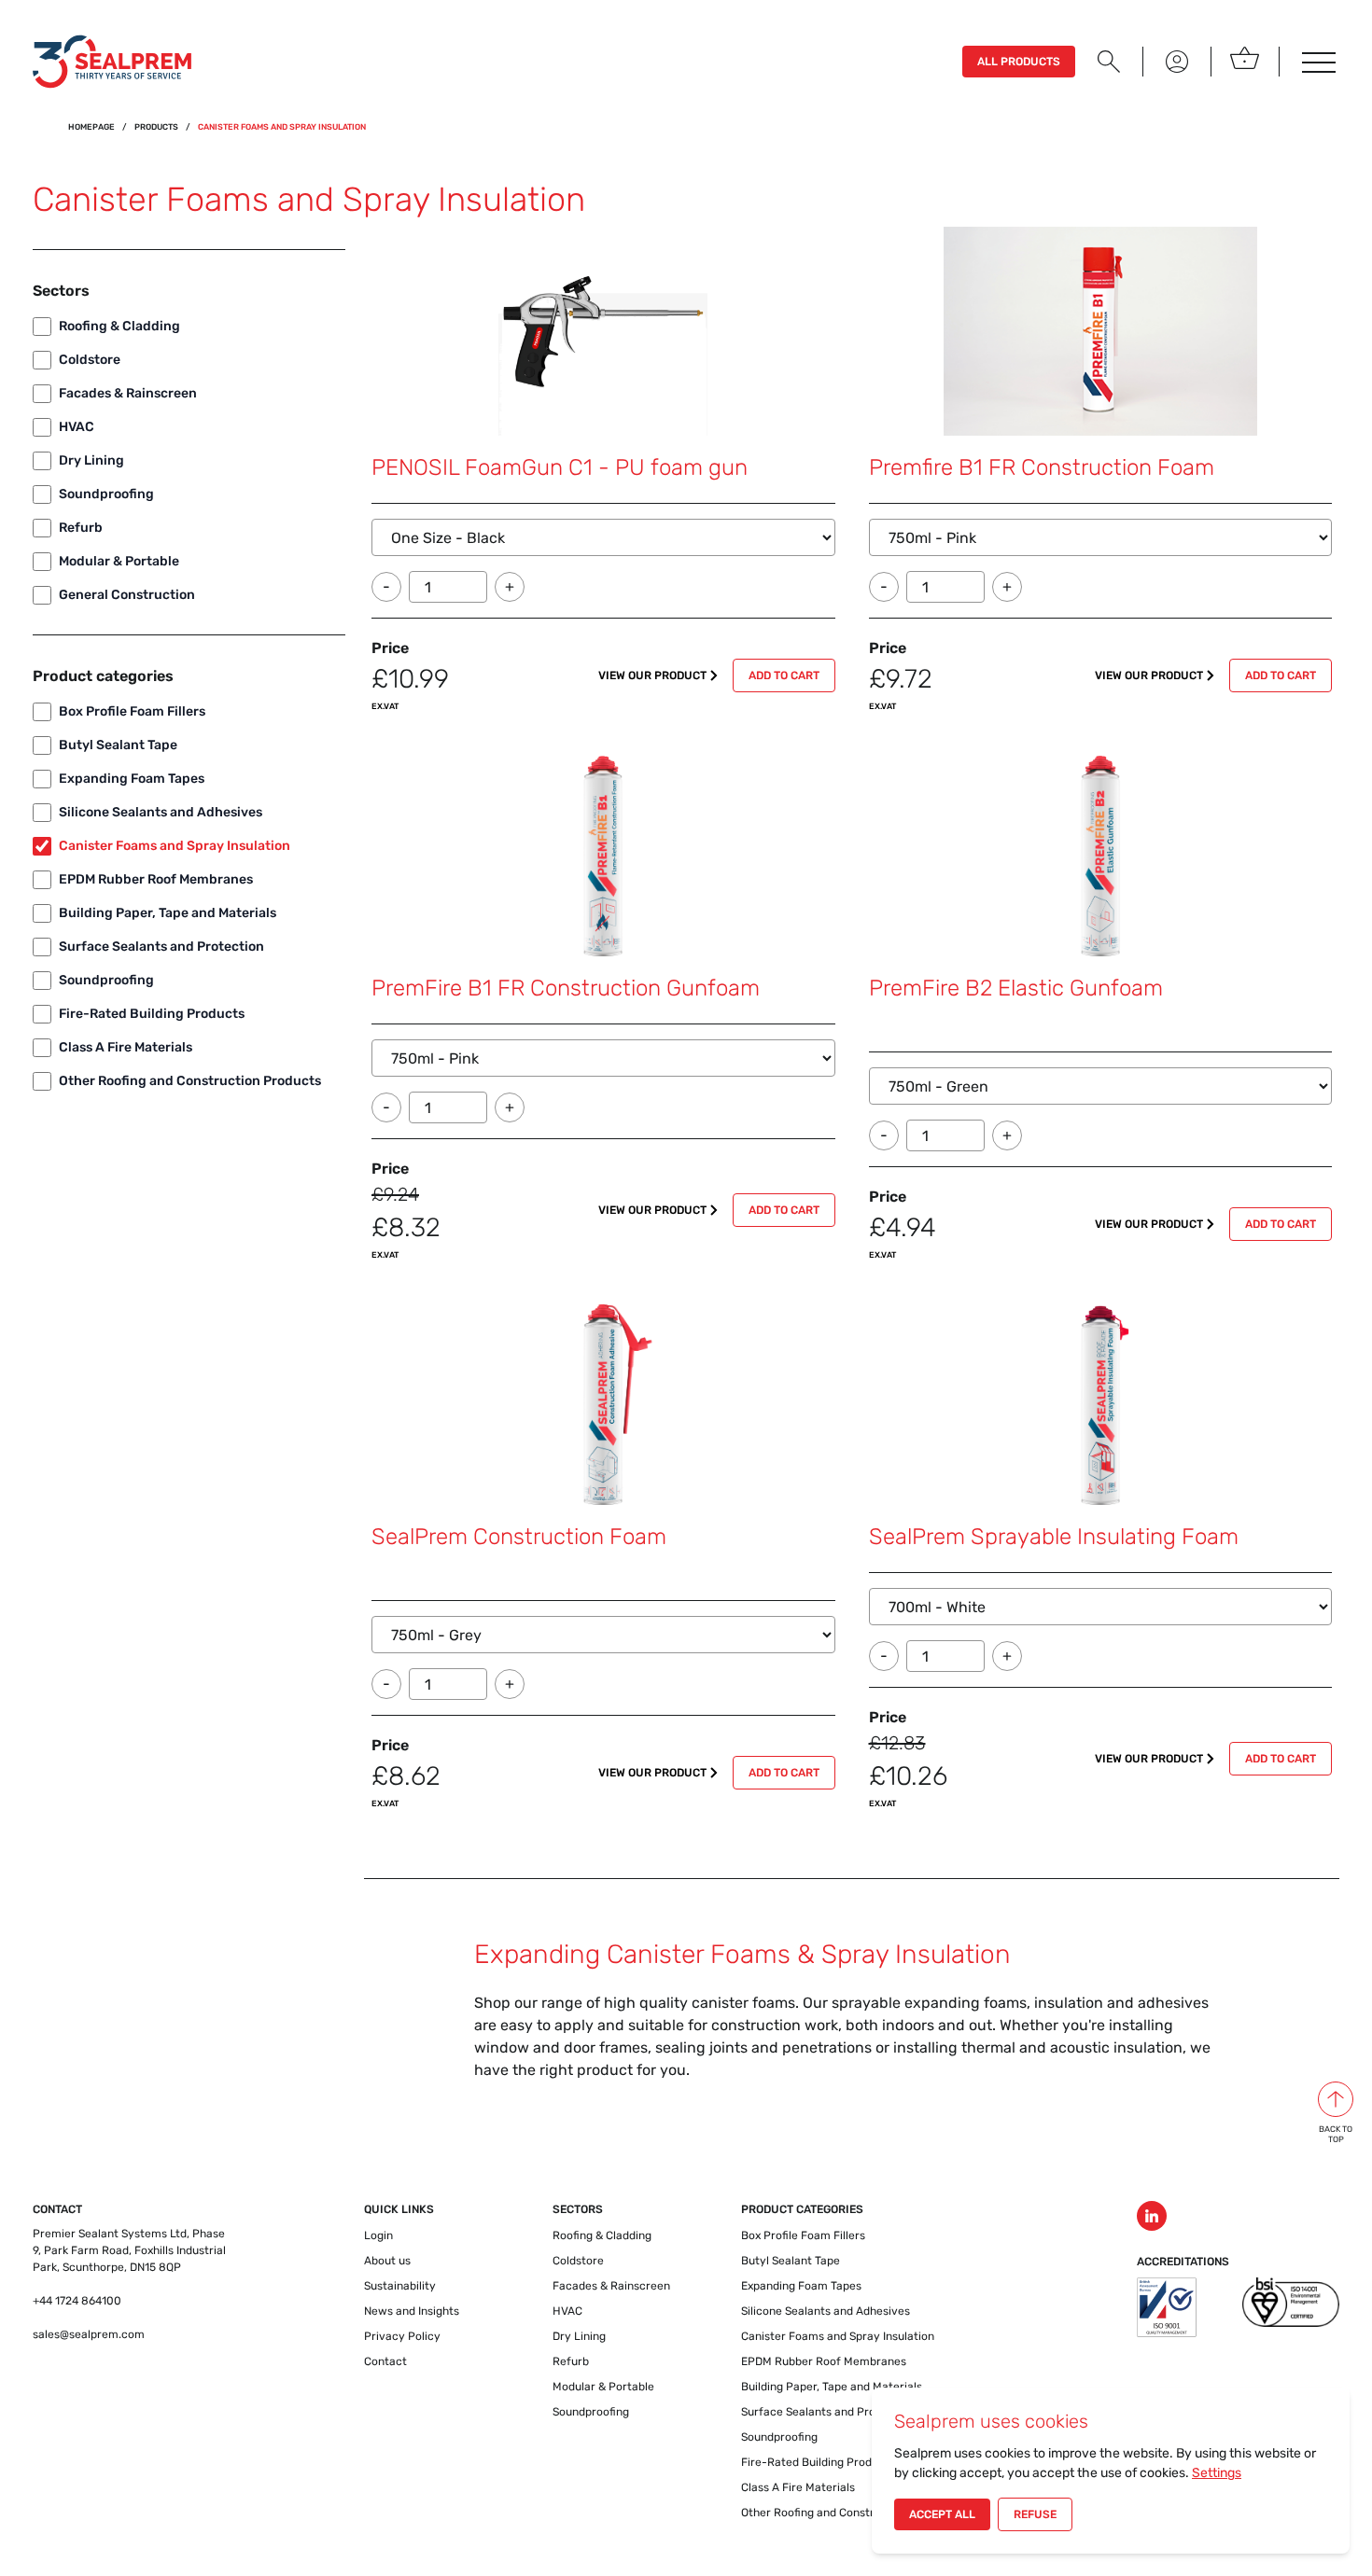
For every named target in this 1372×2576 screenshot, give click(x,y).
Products (156, 127)
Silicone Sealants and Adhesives (161, 812)
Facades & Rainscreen (128, 393)
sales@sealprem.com (89, 2334)
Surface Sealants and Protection (161, 947)
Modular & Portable (119, 561)
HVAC (77, 427)
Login (378, 2235)
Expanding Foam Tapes (132, 779)
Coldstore (90, 360)
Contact (385, 2361)
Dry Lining (91, 460)
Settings (1217, 2473)
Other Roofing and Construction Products (190, 1081)
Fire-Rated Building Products (152, 1014)
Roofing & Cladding (119, 326)
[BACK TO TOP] (1336, 2099)
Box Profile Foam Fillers (132, 711)
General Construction (127, 595)
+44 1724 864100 (77, 2301)
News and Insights (412, 2311)
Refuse (1035, 2514)
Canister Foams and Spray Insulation (175, 846)
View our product (652, 675)
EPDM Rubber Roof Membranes (156, 879)
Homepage (91, 127)
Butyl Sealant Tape (118, 745)
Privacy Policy (402, 2336)
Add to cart (784, 675)
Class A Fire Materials (126, 1047)
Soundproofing (106, 494)
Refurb (81, 528)
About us (387, 2261)
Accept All (942, 2514)
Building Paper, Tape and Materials (168, 913)
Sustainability (400, 2286)
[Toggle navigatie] (1317, 62)
